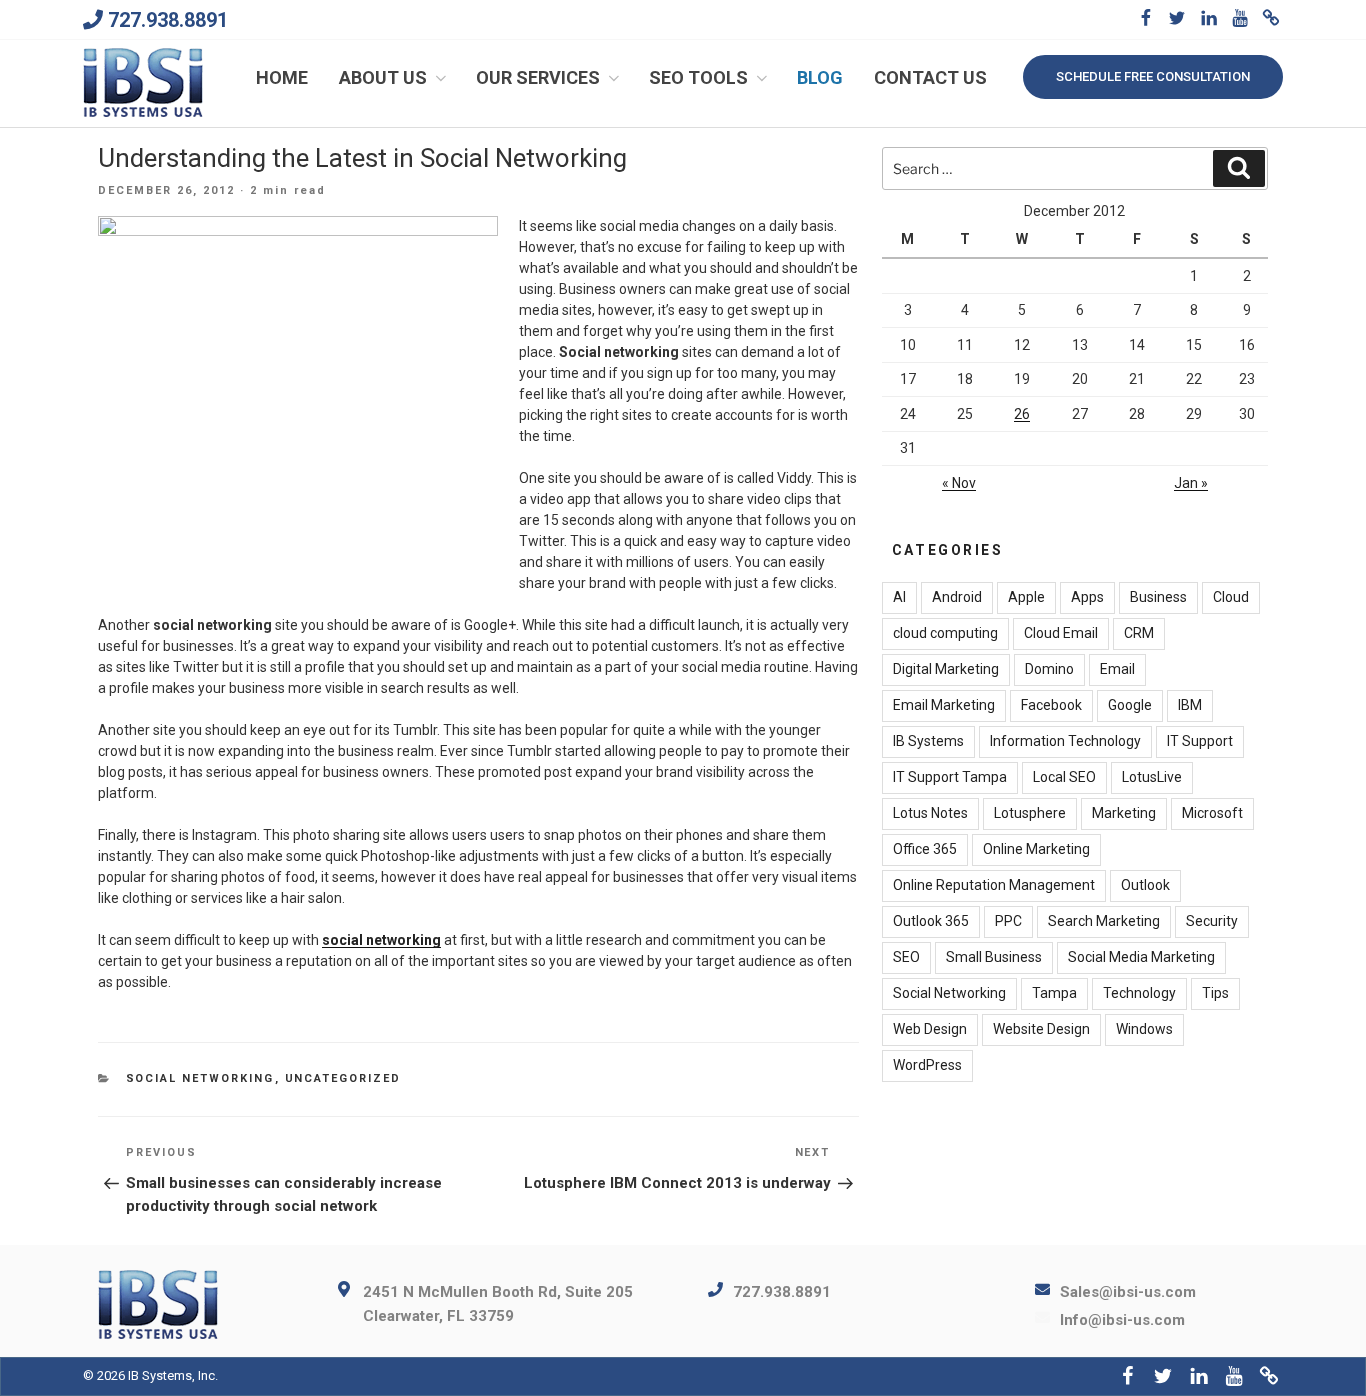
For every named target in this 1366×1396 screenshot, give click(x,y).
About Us (383, 77)
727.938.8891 (168, 20)
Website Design (1041, 1029)
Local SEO (1064, 777)
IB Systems (928, 741)
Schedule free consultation (1153, 76)
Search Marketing (1104, 921)
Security (1212, 921)
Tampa (1054, 993)
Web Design (930, 1029)
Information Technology (1065, 741)
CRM (1139, 633)
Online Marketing (1036, 849)
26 (1022, 414)
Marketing (1124, 813)
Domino (1049, 669)
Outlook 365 (931, 921)
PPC (1008, 921)
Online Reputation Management (994, 885)
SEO (906, 957)
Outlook (1145, 885)
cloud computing (945, 633)
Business (1158, 597)
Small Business (994, 957)
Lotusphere (1030, 813)
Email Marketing (944, 705)
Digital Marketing (946, 669)
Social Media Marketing (1141, 957)
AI (899, 597)
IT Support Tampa (950, 777)
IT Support (1200, 741)
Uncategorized (343, 1078)
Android (957, 597)
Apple (1026, 597)
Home (282, 77)
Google (1130, 705)
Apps (1087, 597)
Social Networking (200, 1078)
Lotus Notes (930, 813)
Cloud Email (1061, 633)
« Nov (959, 483)
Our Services (538, 77)
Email (1117, 669)
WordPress (927, 1065)
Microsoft (1212, 813)
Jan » (1191, 483)
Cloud (1231, 597)
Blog (820, 77)
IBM (1190, 705)
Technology (1139, 993)
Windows (1144, 1029)
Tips (1215, 993)
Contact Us (930, 77)
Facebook (1051, 705)
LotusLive (1152, 777)
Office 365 (925, 849)
